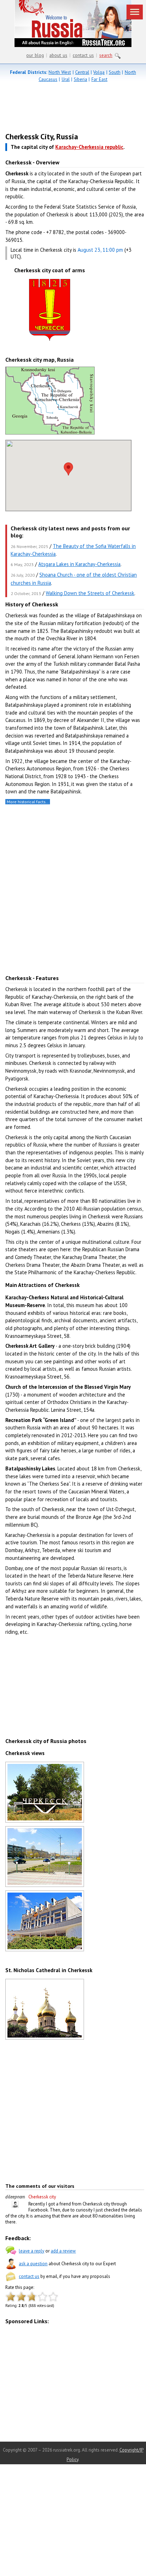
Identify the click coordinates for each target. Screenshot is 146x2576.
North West (60, 72)
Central (82, 72)
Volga (99, 72)
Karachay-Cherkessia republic (89, 147)
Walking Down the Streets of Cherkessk (90, 593)
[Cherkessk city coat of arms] (50, 341)
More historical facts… (28, 802)
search (106, 55)
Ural (66, 79)
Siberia (80, 79)
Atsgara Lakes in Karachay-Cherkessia (79, 564)
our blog (35, 55)
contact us (83, 55)
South (115, 72)
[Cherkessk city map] (50, 433)
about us (58, 55)
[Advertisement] (66, 109)
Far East (99, 79)
